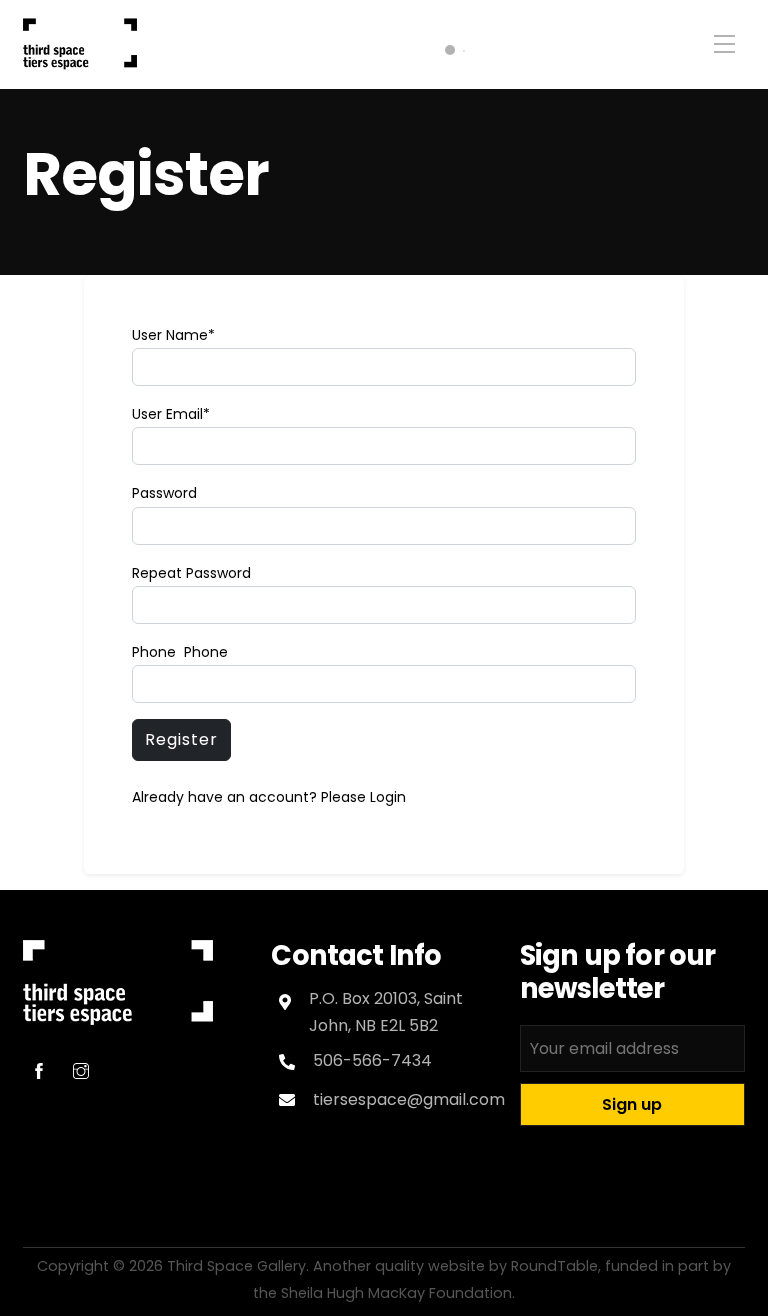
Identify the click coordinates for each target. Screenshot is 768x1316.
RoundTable (554, 1266)
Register (146, 174)
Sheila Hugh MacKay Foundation (396, 1293)
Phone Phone (180, 652)
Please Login (363, 797)
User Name (173, 335)
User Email (171, 414)
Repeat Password (191, 573)
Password (164, 493)
